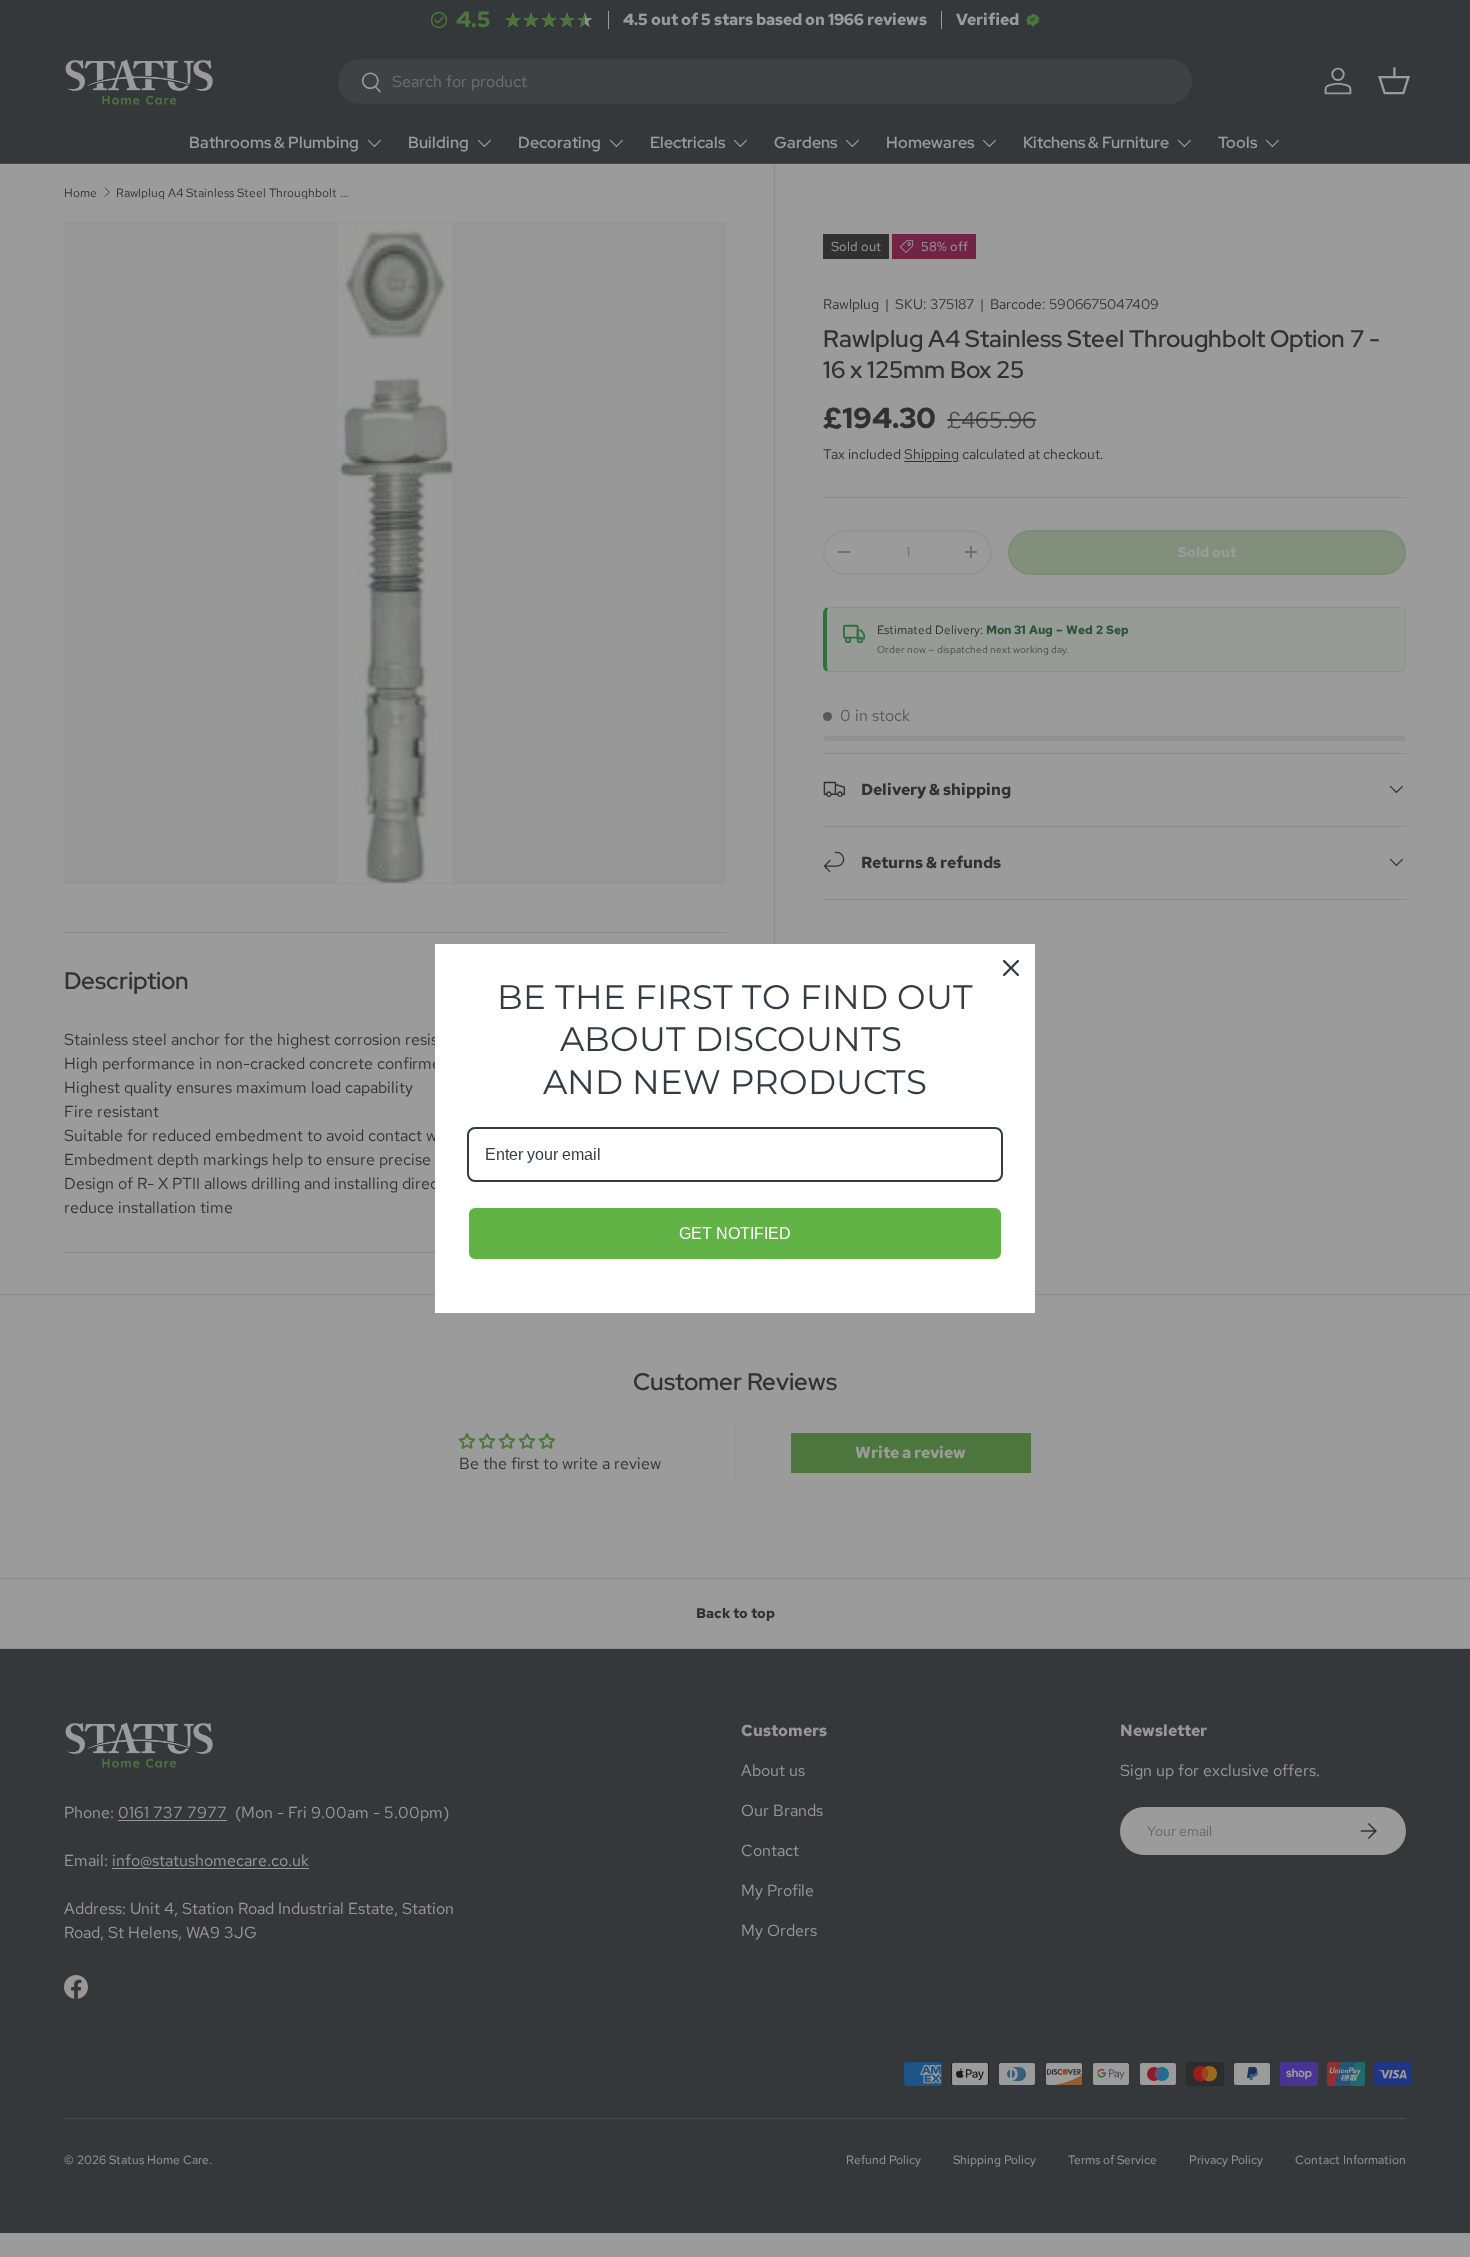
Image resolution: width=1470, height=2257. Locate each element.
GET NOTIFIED (735, 1233)
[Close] (1011, 968)
